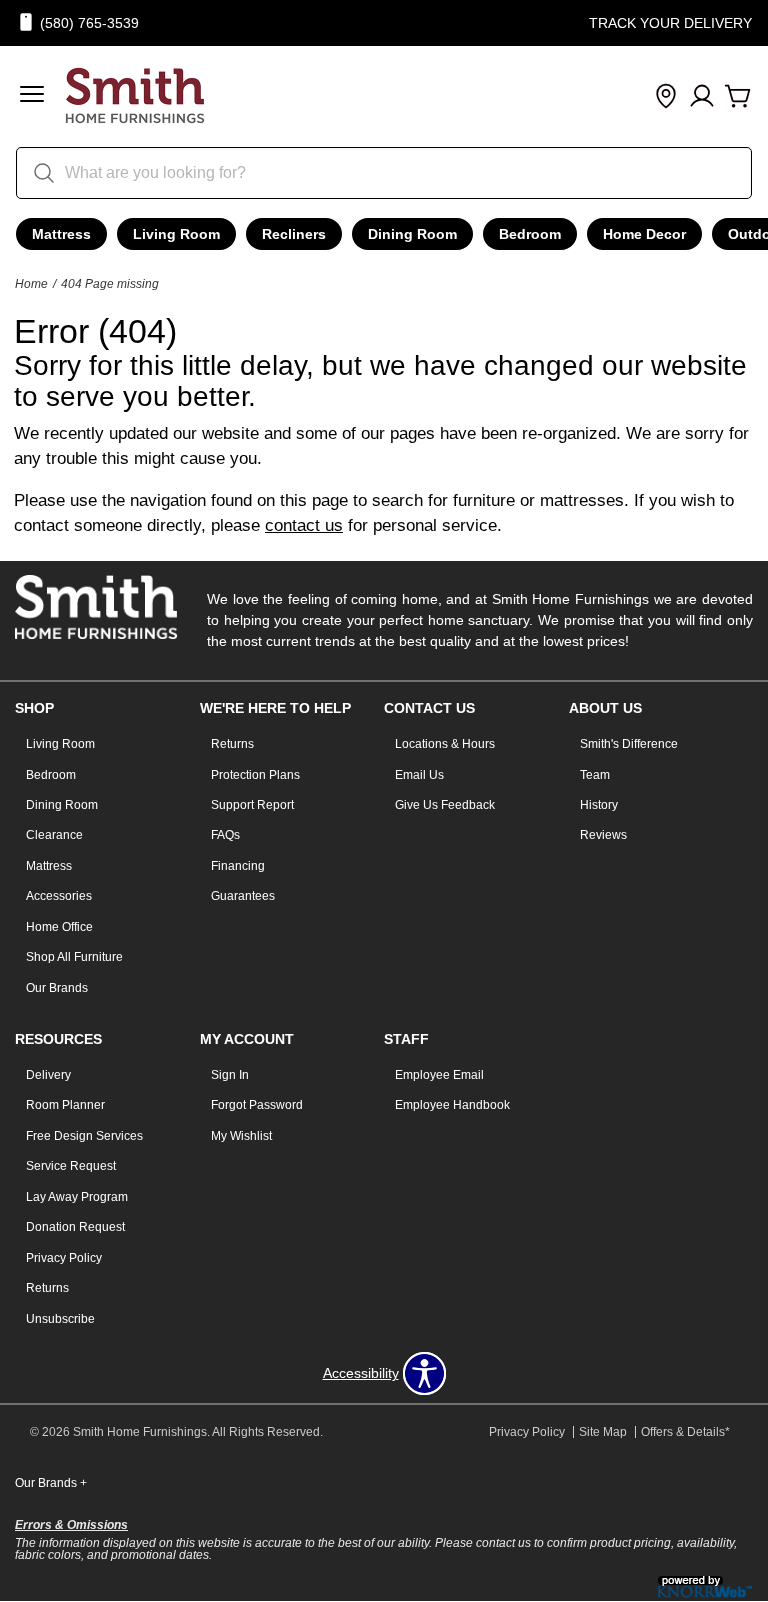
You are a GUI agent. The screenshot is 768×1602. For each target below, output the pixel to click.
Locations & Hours (445, 744)
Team (595, 775)
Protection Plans (255, 775)
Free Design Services (84, 1136)
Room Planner (65, 1105)
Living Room (176, 234)
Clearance (54, 835)
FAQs (225, 835)
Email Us (419, 775)
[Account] (702, 97)
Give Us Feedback (445, 805)
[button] (32, 96)
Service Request (71, 1166)
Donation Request (75, 1227)
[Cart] (738, 97)
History (599, 805)
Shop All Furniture (74, 957)
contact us (304, 525)
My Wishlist (241, 1136)
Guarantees (243, 896)
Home (31, 284)
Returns (232, 744)
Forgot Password (257, 1105)
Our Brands (57, 988)
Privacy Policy (64, 1258)
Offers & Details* (685, 1432)
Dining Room (412, 234)
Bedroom (530, 234)
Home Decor (644, 234)
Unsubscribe (60, 1319)
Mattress (61, 234)
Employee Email (439, 1075)
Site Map (603, 1432)
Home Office (59, 927)
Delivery (48, 1075)
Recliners (294, 234)
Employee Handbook (452, 1105)
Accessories (59, 896)
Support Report (252, 805)
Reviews (603, 835)
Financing (238, 866)
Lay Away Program (77, 1197)
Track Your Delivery (670, 23)
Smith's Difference (629, 744)
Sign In (230, 1075)
